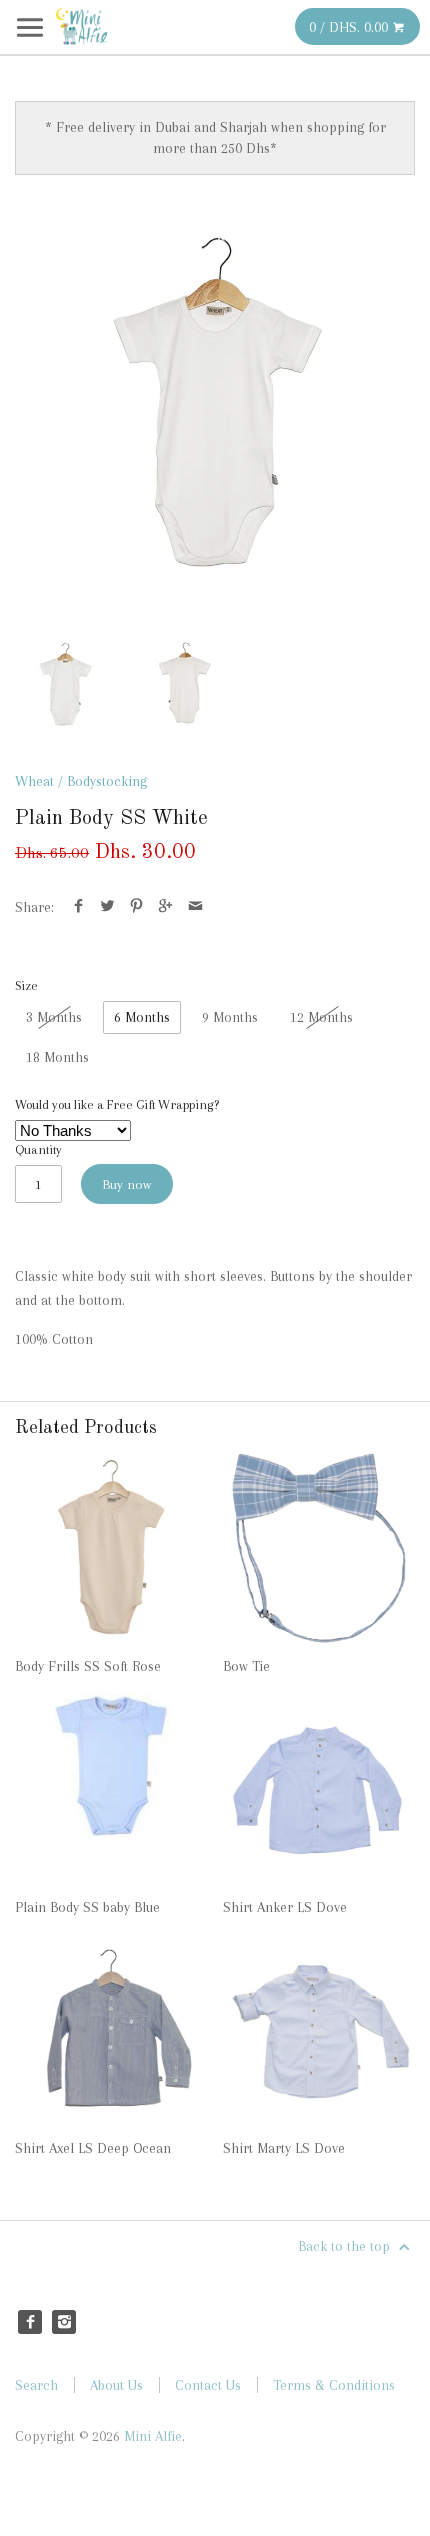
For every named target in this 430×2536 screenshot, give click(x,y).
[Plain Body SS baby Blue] (111, 1789)
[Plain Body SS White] (215, 405)
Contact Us (208, 2385)
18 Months (57, 1057)
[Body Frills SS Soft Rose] (111, 1548)
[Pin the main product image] (136, 907)
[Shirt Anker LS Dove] (319, 1789)
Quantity (38, 1149)
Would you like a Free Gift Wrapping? (117, 1104)
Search (36, 2385)
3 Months (54, 1017)
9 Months (230, 1017)
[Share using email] (195, 907)
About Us (116, 2385)
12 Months (321, 1017)
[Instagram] (64, 2322)
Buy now (127, 1184)
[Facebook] (30, 2322)
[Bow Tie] (319, 1548)
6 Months (142, 1017)
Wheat (34, 781)
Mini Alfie (153, 2436)
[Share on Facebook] (78, 907)
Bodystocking (107, 781)
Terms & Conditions (334, 2385)
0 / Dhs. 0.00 (350, 27)
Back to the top (346, 2246)
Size (26, 985)
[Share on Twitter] (107, 907)
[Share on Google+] (165, 907)
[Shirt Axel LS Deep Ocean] (111, 2030)
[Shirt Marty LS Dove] (319, 2030)
